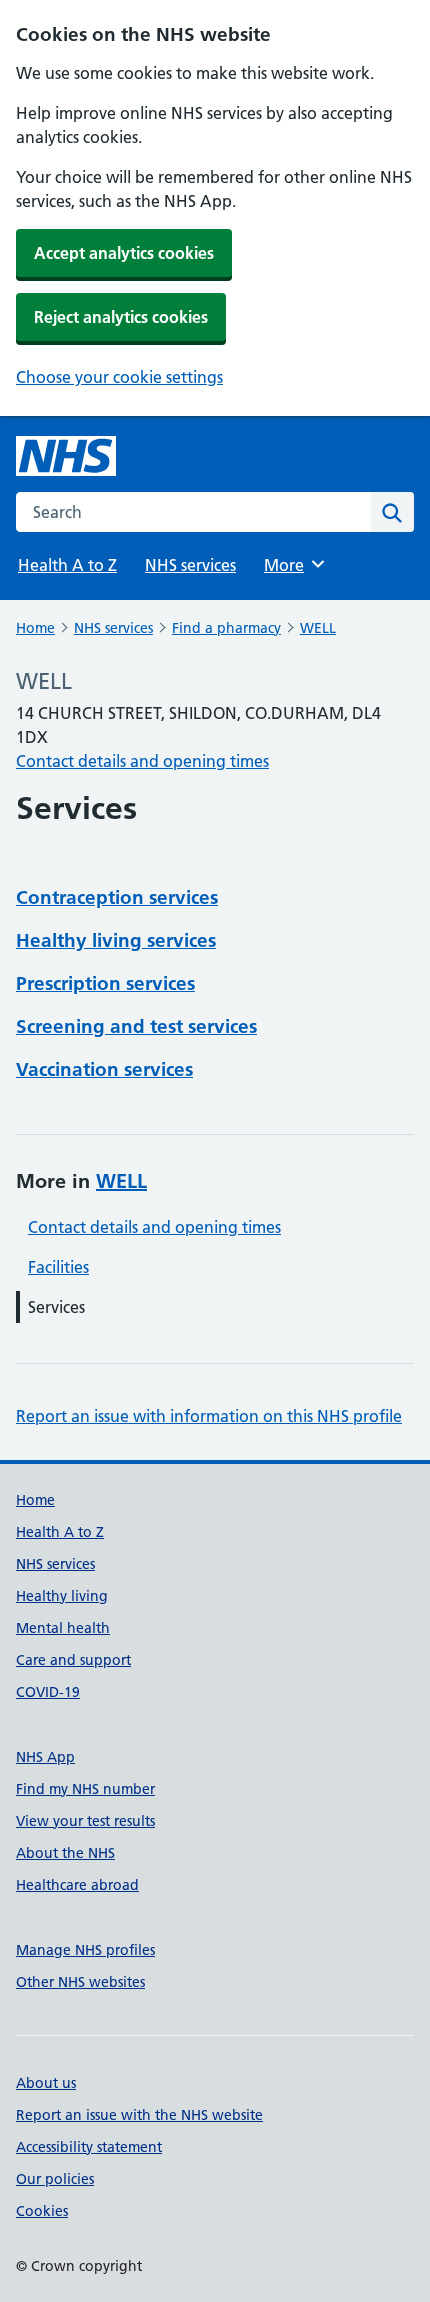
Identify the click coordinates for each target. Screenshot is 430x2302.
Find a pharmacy (226, 628)
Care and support (73, 1660)
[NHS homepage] (66, 456)
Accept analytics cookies (124, 253)
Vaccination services (104, 1069)
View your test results (85, 1821)
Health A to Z (67, 565)
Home (35, 628)
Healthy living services (116, 940)
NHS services (190, 565)
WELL (318, 628)
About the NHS (65, 1853)
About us (46, 2083)
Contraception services (117, 897)
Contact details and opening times (142, 761)
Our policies (55, 2179)
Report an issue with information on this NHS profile (209, 1416)
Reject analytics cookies (121, 317)
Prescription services (105, 983)
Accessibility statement (89, 2147)
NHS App (45, 1757)
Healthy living (62, 1596)
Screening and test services (136, 1026)
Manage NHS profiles (85, 1950)
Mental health (63, 1628)
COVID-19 (48, 1692)
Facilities (58, 1267)
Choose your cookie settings (119, 377)
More (293, 565)
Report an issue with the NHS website (139, 2115)
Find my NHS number (85, 1789)
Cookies (42, 2211)
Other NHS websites (80, 1982)
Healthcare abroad (77, 1885)
